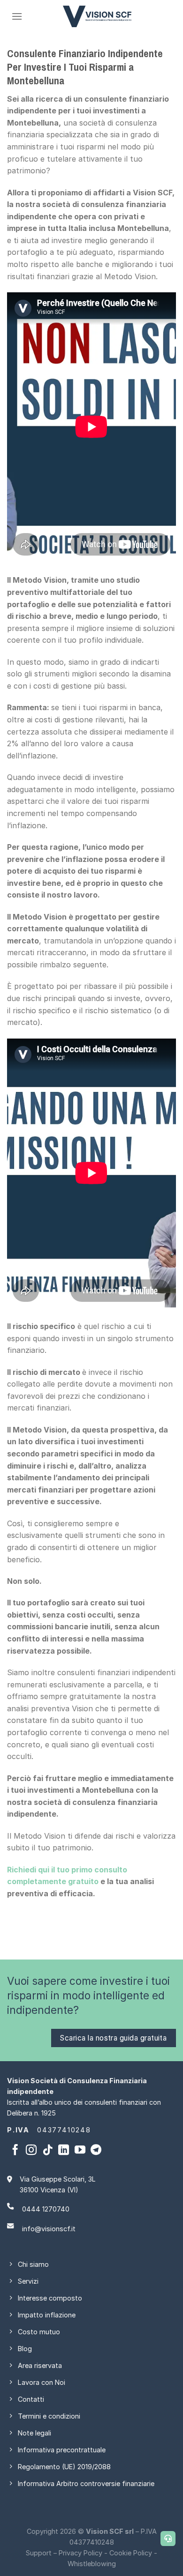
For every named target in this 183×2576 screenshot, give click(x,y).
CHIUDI (170, 1163)
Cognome (27, 1270)
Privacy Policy (110, 1355)
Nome (21, 1229)
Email (20, 1312)
